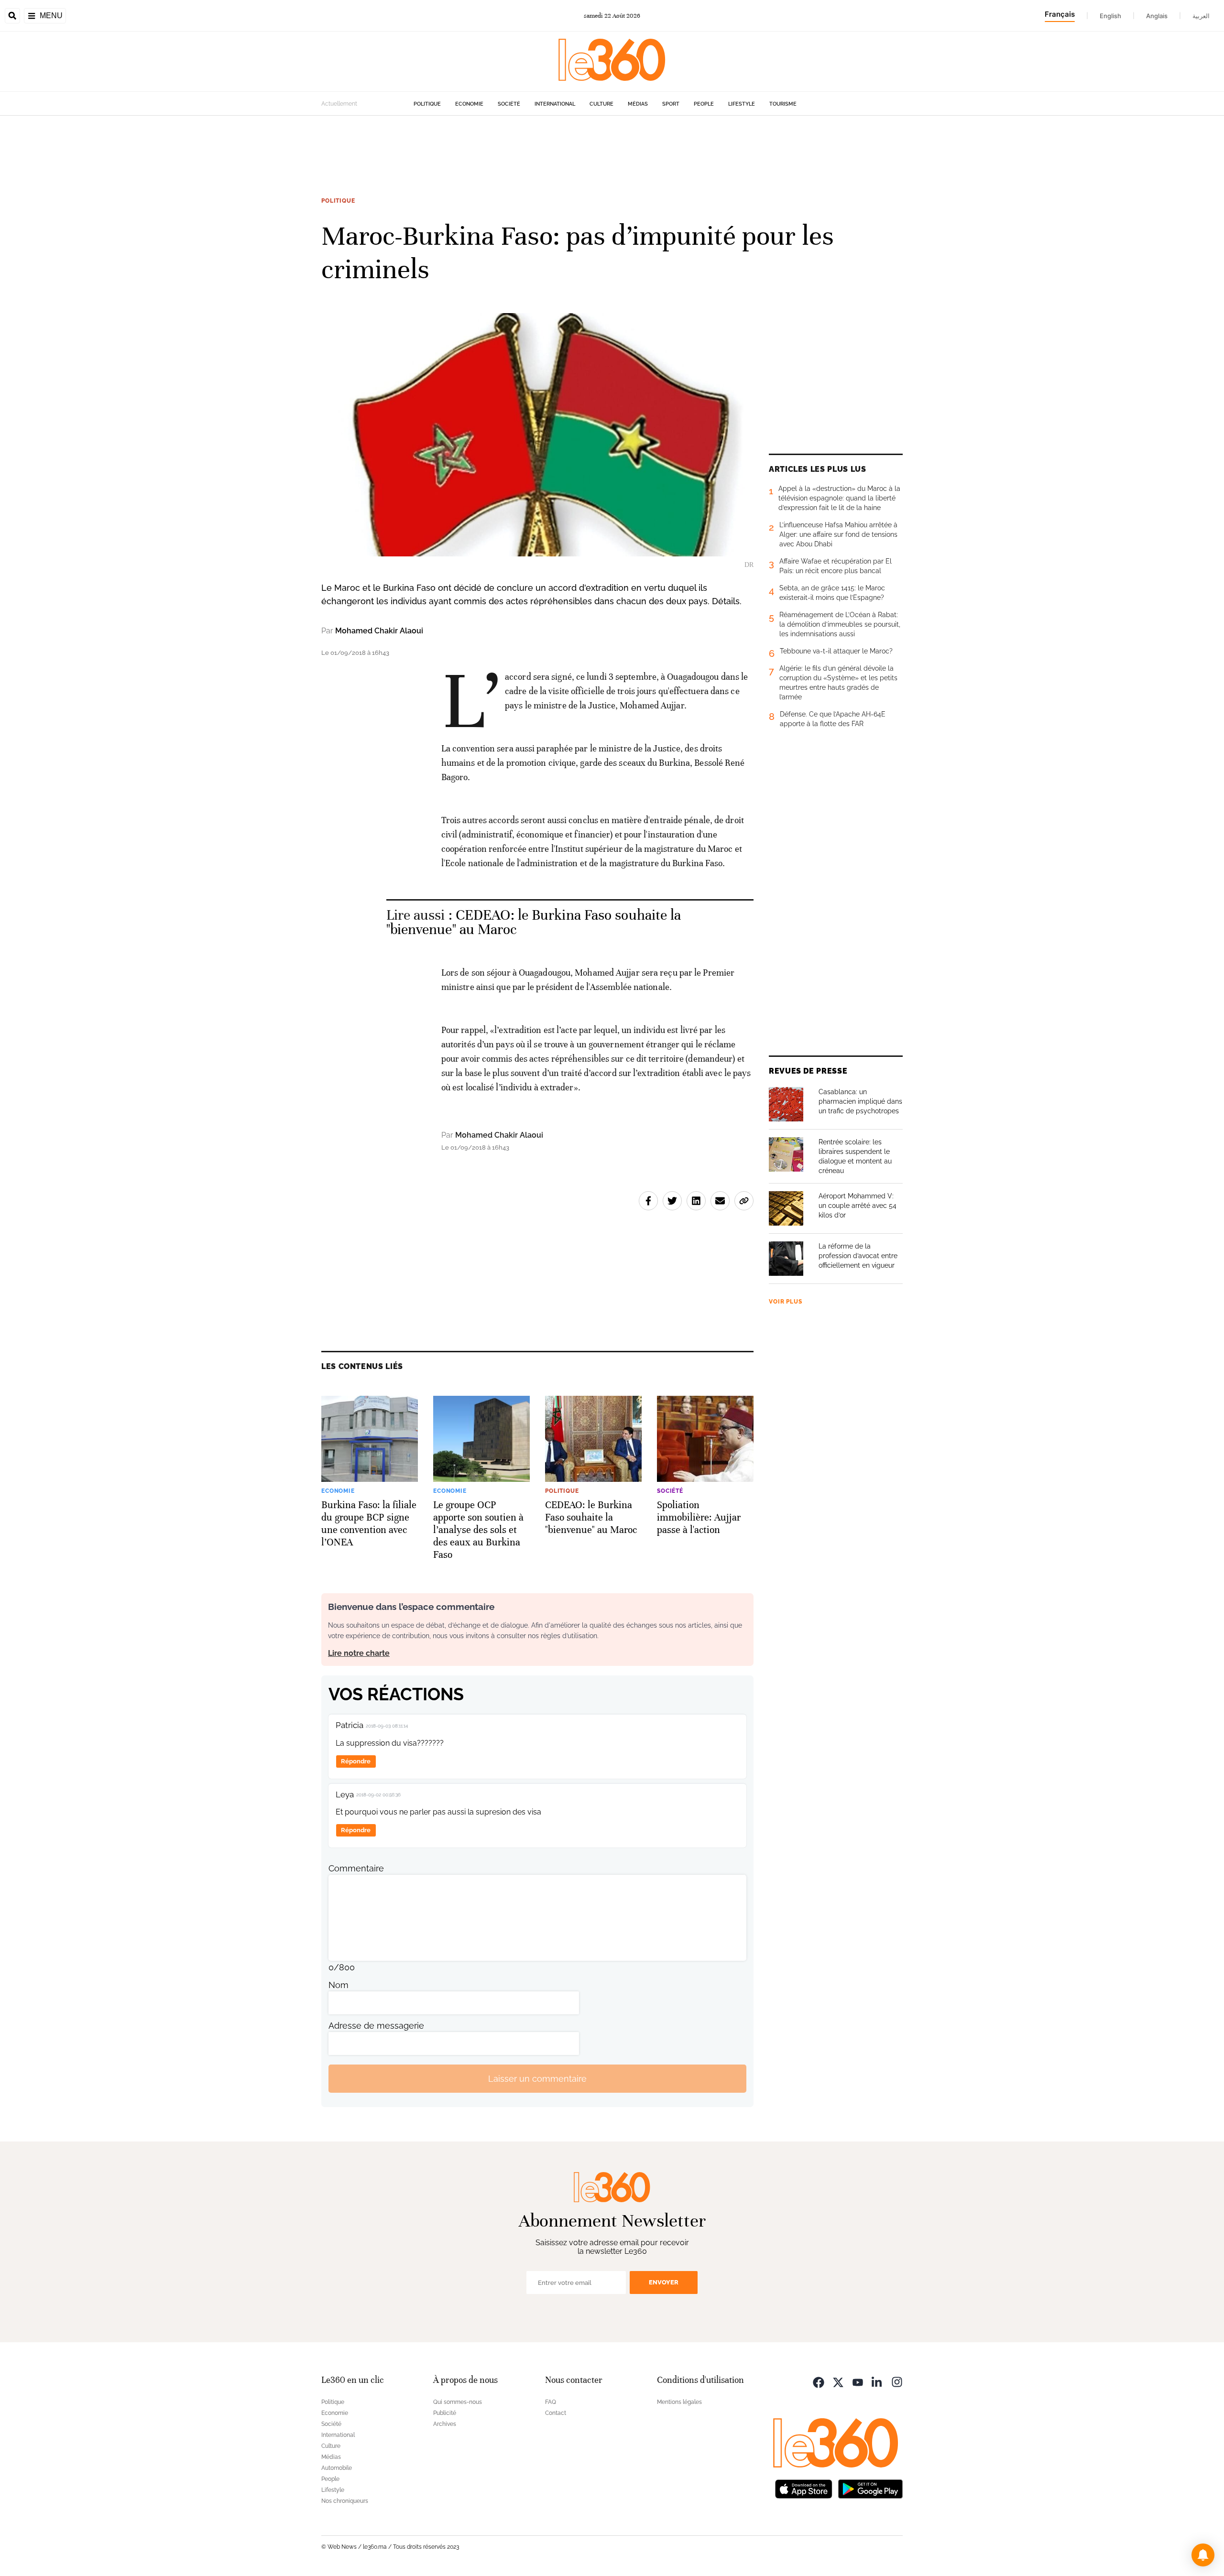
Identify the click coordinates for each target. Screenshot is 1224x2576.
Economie (469, 104)
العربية (1201, 16)
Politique (427, 104)
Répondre (356, 1761)
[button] (1203, 2555)
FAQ (551, 2402)
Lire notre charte (359, 1653)
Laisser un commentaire (537, 2079)
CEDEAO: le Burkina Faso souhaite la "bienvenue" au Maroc (534, 922)
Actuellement (339, 104)
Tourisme (783, 104)
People (704, 104)
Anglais (1157, 16)
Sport (671, 104)
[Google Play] (870, 2488)
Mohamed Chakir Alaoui (379, 631)
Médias (638, 104)
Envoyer (664, 2282)
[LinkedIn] (877, 2381)
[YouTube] (858, 2381)
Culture (601, 104)
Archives (445, 2424)
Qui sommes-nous (458, 2402)
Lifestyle (742, 104)
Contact (556, 2413)
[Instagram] (897, 2381)
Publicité (445, 2413)
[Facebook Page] (819, 2381)
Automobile (337, 2468)
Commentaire (356, 1868)
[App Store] (804, 2488)
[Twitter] (838, 2381)
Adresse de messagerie (376, 2026)
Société (509, 104)
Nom (339, 1985)
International (555, 104)
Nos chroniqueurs (345, 2501)
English (1110, 16)
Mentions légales (679, 2402)
